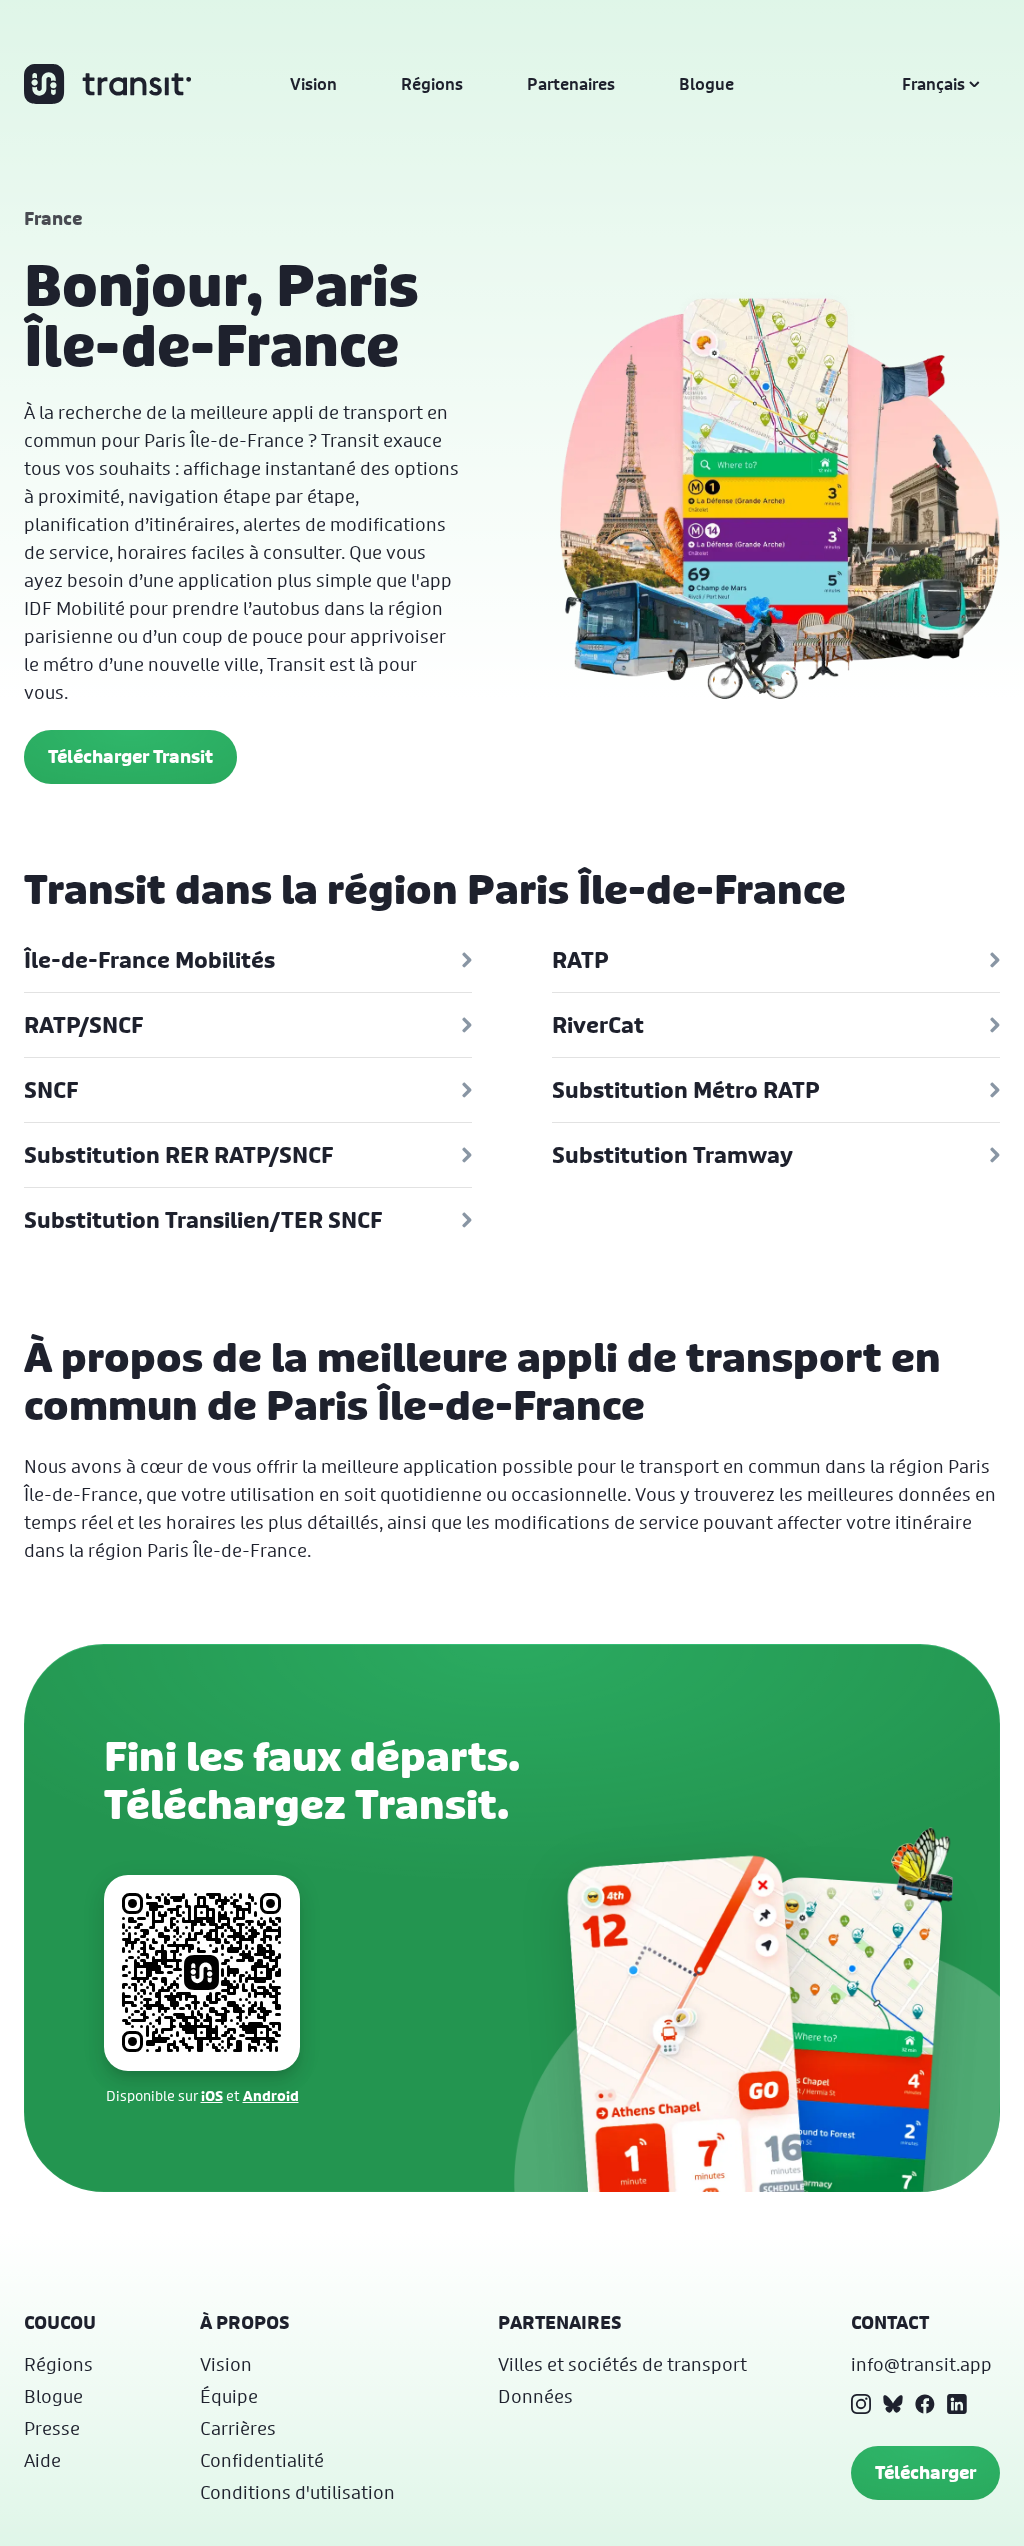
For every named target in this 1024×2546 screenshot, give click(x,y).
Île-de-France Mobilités (149, 960)
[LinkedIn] (957, 2404)
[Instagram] (861, 2404)
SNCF (51, 1090)
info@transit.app (921, 2364)
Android (271, 2095)
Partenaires (571, 84)
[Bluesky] (893, 2404)
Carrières (238, 2428)
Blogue (706, 84)
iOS (212, 2095)
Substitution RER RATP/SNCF (178, 1155)
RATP (580, 960)
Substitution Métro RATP (686, 1090)
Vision (313, 84)
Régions (432, 84)
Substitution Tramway (672, 1155)
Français (933, 84)
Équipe (229, 2396)
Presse (52, 2428)
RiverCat (598, 1025)
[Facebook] (925, 2404)
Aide (42, 2460)
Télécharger (925, 2472)
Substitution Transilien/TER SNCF (203, 1220)
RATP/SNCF (83, 1025)
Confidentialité (262, 2460)
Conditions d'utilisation (297, 2492)
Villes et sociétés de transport (622, 2364)
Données (535, 2396)
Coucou (60, 2322)
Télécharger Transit (130, 756)
